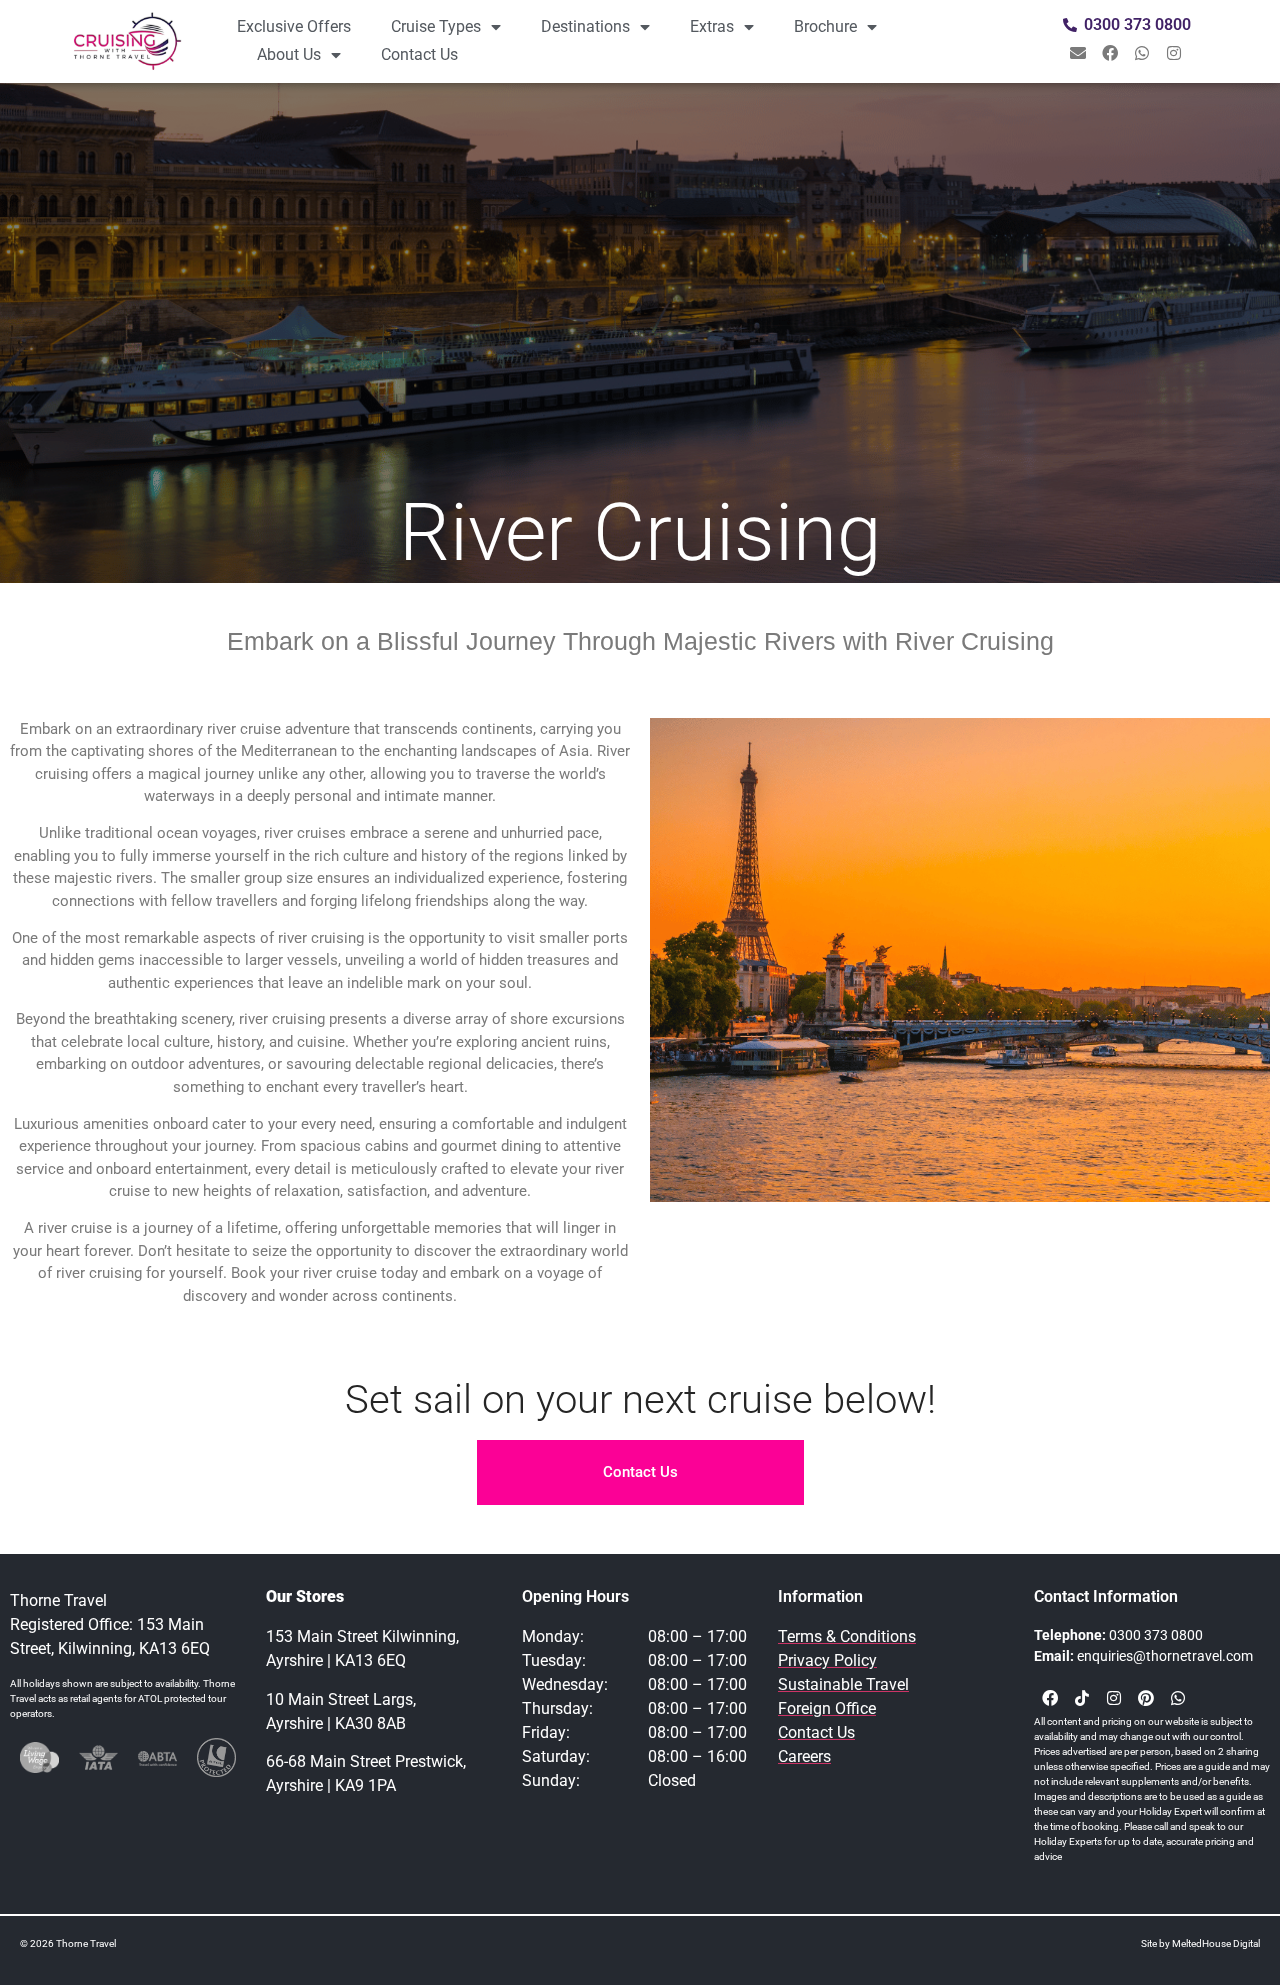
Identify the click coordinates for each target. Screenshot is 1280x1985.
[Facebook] (1110, 53)
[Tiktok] (1082, 1698)
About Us (289, 54)
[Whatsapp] (1142, 53)
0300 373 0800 (1156, 1635)
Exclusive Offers (294, 26)
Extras (712, 26)
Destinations (585, 26)
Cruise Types (436, 26)
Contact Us (419, 54)
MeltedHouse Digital (1216, 1943)
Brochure (825, 26)
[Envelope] (1078, 53)
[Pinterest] (1146, 1698)
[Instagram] (1174, 53)
